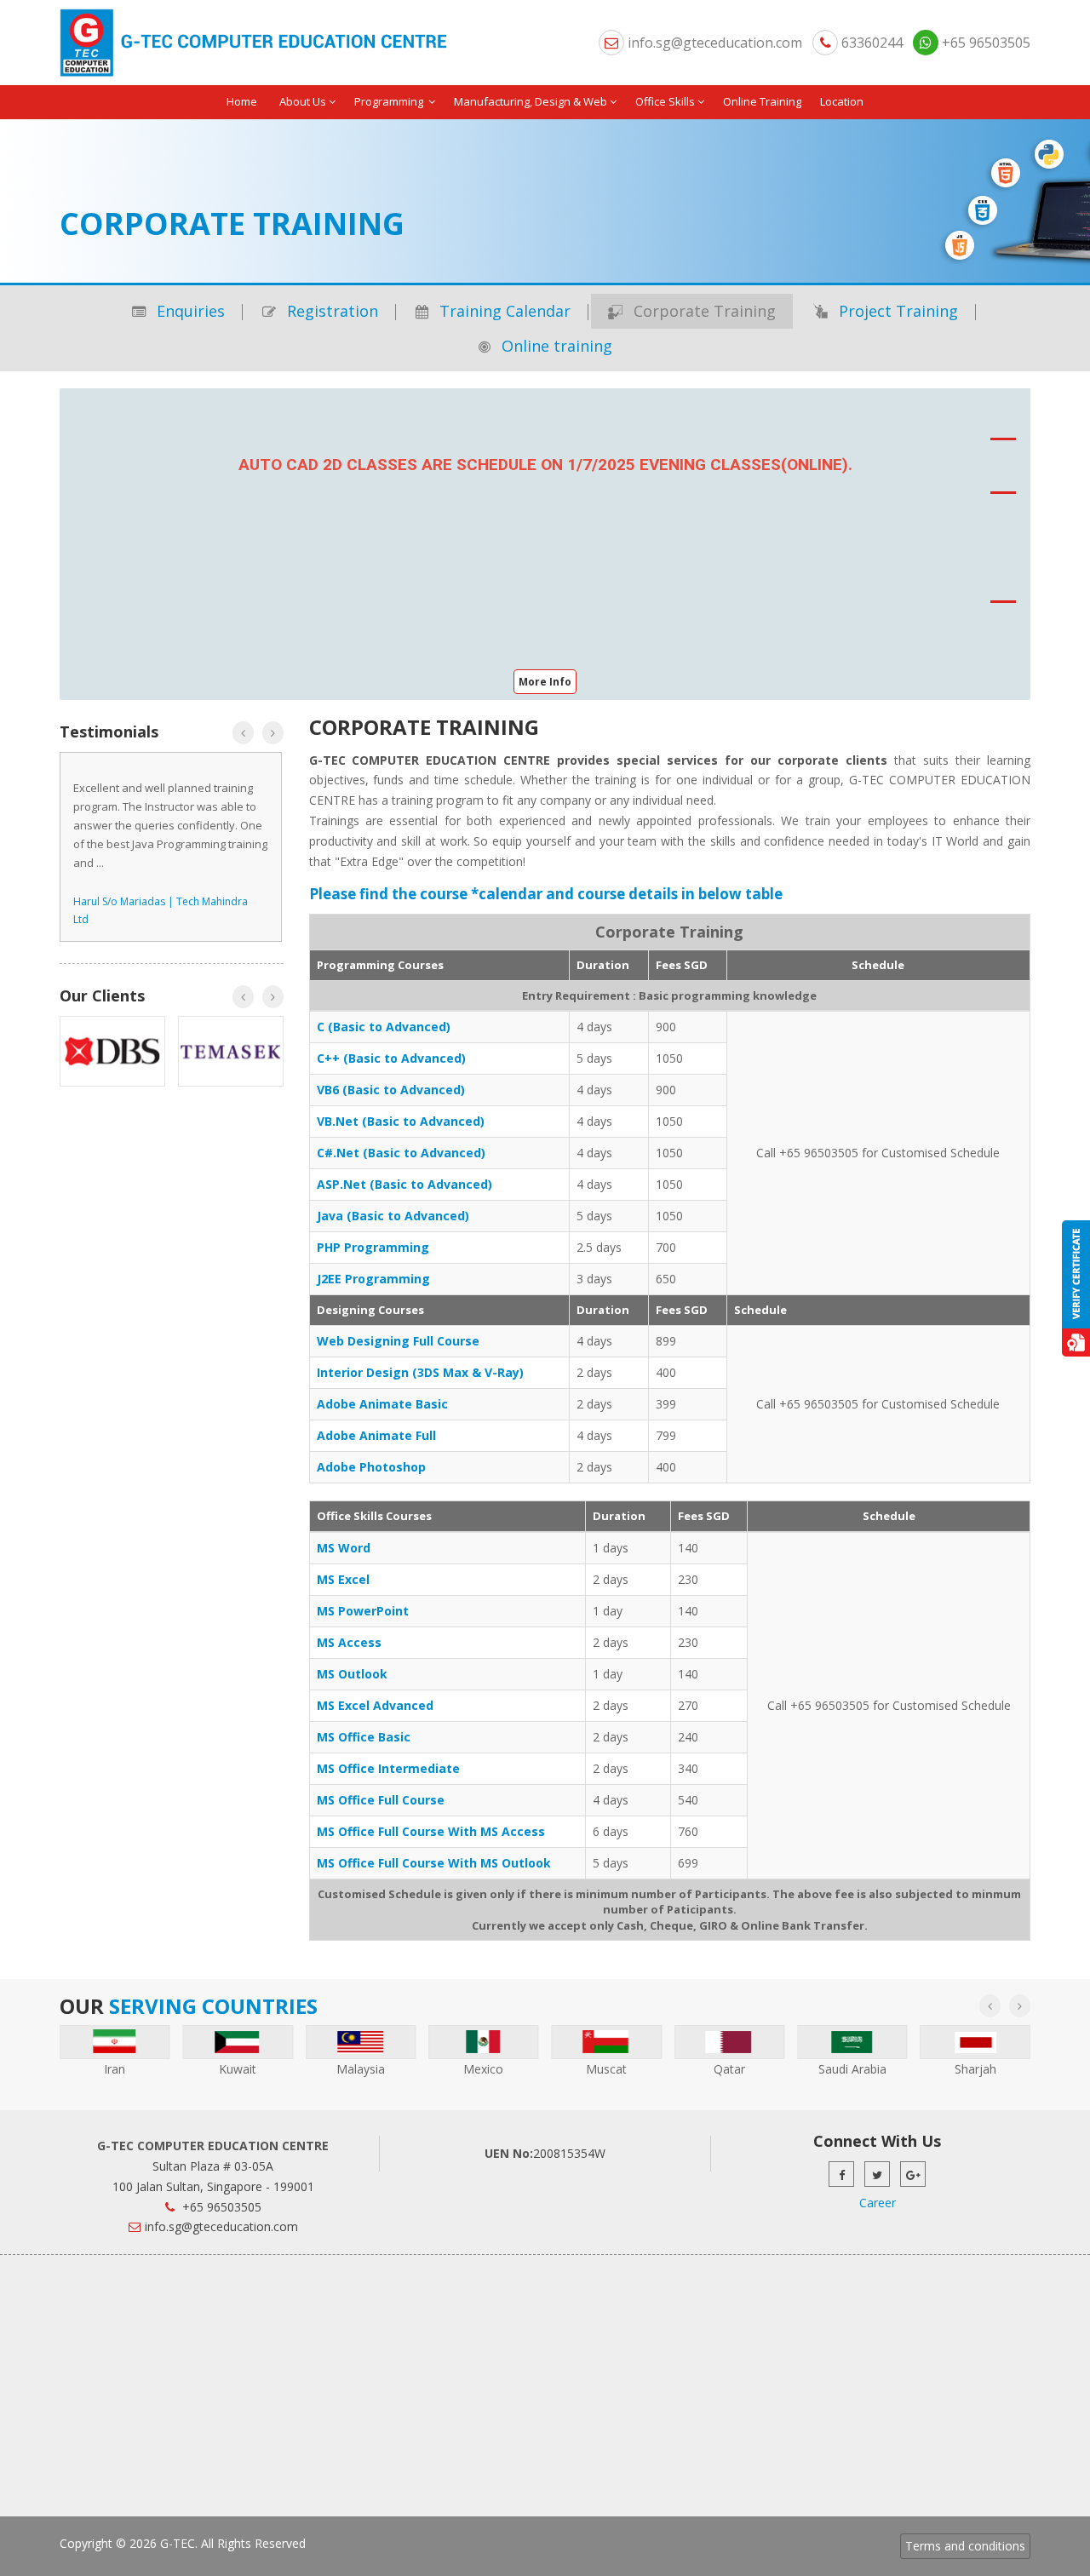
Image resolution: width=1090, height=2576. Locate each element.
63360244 (870, 43)
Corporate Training (703, 311)
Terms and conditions (965, 2546)
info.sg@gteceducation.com (715, 43)
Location (842, 101)
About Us (303, 101)
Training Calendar (503, 311)
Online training (555, 346)
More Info (545, 682)
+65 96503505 (984, 43)
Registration (330, 311)
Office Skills (665, 101)
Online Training (762, 101)
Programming (390, 101)
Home (242, 101)
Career (878, 2203)
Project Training (896, 311)
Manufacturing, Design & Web (531, 101)
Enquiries (189, 311)
